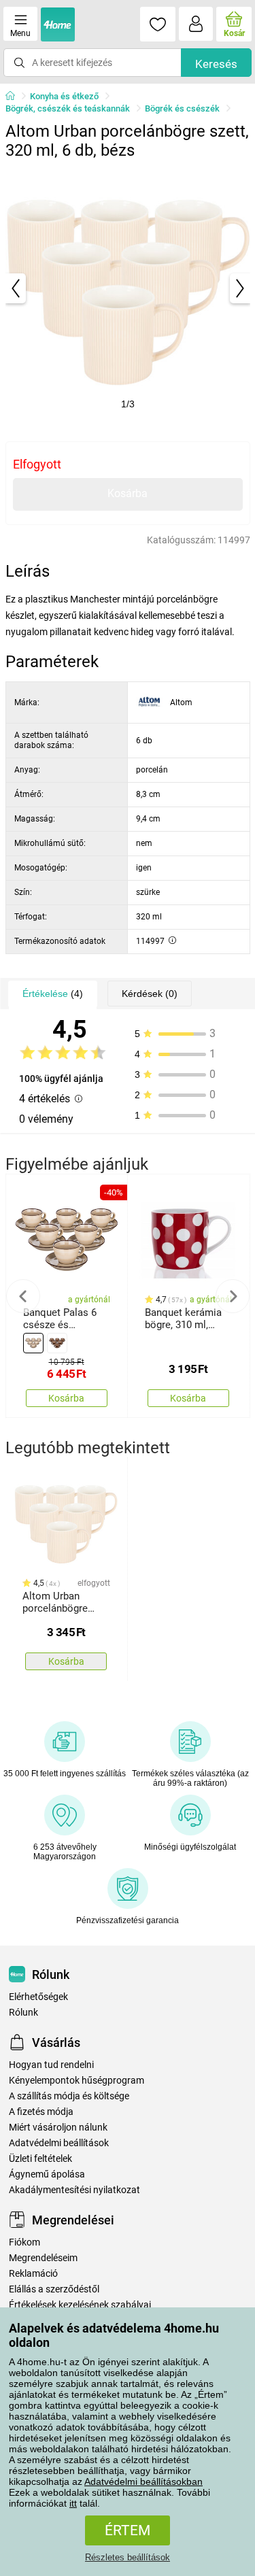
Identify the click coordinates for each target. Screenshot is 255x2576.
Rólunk (23, 2013)
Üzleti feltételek (40, 2159)
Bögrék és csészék (182, 108)
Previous (23, 1296)
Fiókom (24, 2242)
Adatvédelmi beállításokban (143, 2481)
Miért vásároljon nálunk (58, 2128)
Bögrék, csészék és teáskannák (68, 108)
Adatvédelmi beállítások (59, 2143)
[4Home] (15, 97)
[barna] (57, 1343)
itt (73, 2503)
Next (233, 1296)
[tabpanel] (128, 288)
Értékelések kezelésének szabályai (80, 2305)
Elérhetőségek (38, 1997)
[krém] (33, 1343)
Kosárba (128, 493)
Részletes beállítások (128, 2557)
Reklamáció (33, 2274)
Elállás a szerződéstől (54, 2289)
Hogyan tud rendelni (51, 2065)
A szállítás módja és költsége (69, 2096)
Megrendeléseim (43, 2258)
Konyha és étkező (64, 96)
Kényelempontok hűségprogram (76, 2081)
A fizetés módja (41, 2112)
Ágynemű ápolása (47, 2174)
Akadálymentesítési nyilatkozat (74, 2190)
